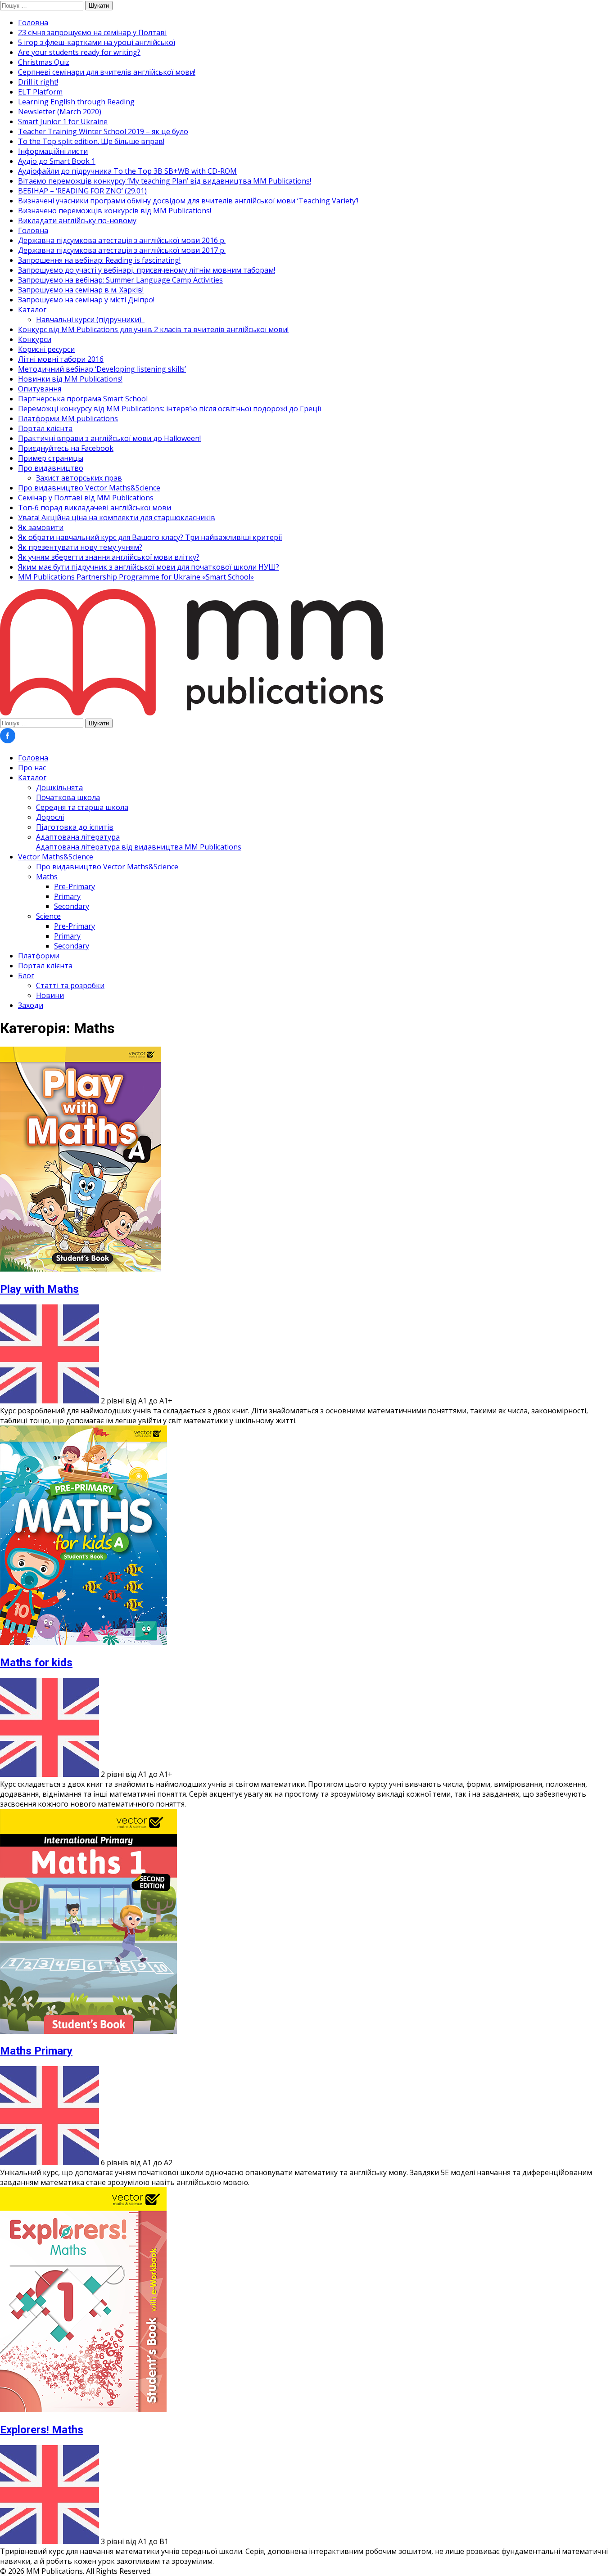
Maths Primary (36, 2051)
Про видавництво (51, 468)
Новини (50, 995)
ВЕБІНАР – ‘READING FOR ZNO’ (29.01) (82, 191)
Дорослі (50, 817)
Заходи (31, 1005)
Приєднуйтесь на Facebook (66, 448)
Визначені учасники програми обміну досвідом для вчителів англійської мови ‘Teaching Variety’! (188, 201)
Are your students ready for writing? (79, 52)
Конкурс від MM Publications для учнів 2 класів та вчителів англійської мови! (153, 329)
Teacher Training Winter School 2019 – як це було (103, 131)
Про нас (32, 768)
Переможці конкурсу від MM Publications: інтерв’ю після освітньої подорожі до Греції (170, 409)
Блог (26, 976)
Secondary (72, 906)
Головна (33, 22)
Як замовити (41, 527)
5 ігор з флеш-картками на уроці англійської (97, 42)
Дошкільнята (59, 787)
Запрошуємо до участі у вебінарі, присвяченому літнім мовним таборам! (147, 270)
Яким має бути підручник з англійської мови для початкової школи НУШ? (149, 567)
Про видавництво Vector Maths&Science (89, 488)
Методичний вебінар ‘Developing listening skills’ (102, 369)
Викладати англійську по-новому (77, 220)
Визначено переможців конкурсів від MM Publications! (115, 211)
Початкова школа (68, 797)
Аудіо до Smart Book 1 (57, 161)
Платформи (39, 956)
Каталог (32, 310)
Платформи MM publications (68, 418)
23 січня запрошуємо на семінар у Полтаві (92, 32)
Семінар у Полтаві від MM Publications (86, 498)
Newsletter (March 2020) (60, 112)
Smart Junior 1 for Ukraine (63, 121)
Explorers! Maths (42, 2430)
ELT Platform (40, 92)
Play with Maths (39, 1289)
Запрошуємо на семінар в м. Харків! (81, 290)
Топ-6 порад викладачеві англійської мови (95, 508)
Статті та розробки (70, 985)
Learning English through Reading (76, 102)
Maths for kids (36, 1663)
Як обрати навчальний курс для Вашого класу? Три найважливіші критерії (150, 537)
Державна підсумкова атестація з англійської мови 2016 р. (122, 240)
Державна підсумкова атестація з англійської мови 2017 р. (122, 250)
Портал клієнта (45, 428)
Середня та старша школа (82, 807)
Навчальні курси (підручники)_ (90, 319)
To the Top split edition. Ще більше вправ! (91, 141)
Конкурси (35, 339)
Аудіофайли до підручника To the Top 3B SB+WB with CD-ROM (127, 171)
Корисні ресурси (46, 349)
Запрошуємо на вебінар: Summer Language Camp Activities (120, 280)
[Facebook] (8, 741)
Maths (47, 877)
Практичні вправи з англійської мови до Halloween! (109, 438)
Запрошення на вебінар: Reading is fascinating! (99, 260)
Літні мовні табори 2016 (61, 359)
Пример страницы (51, 458)
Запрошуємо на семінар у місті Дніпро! (86, 300)
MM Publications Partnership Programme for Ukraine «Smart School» (136, 577)
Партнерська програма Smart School (83, 399)
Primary (67, 896)
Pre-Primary (75, 886)
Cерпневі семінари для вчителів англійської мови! (107, 72)
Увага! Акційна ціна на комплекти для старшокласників (117, 517)
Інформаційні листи (53, 151)
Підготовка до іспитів (75, 827)
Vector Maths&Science (56, 857)
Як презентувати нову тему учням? (80, 547)
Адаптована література (139, 842)
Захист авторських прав (79, 478)
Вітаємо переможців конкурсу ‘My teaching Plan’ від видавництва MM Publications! (165, 181)
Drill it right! (38, 82)
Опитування (40, 389)
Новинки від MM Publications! (70, 379)
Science (48, 916)
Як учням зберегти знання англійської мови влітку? (109, 557)
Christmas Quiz (44, 62)
